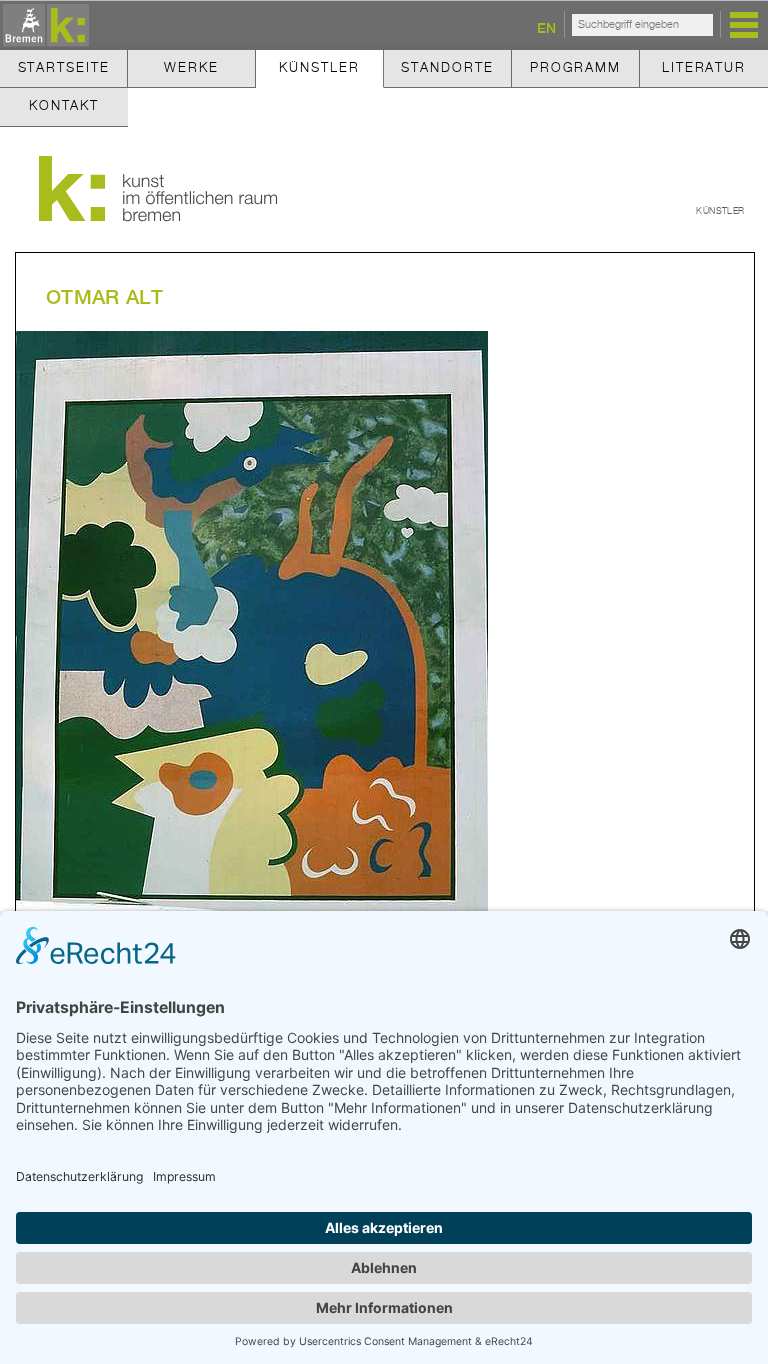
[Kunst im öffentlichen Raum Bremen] (43, 26)
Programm (575, 68)
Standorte (447, 68)
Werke (191, 68)
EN (546, 27)
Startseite (64, 68)
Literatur (704, 68)
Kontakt (64, 106)
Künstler (319, 68)
